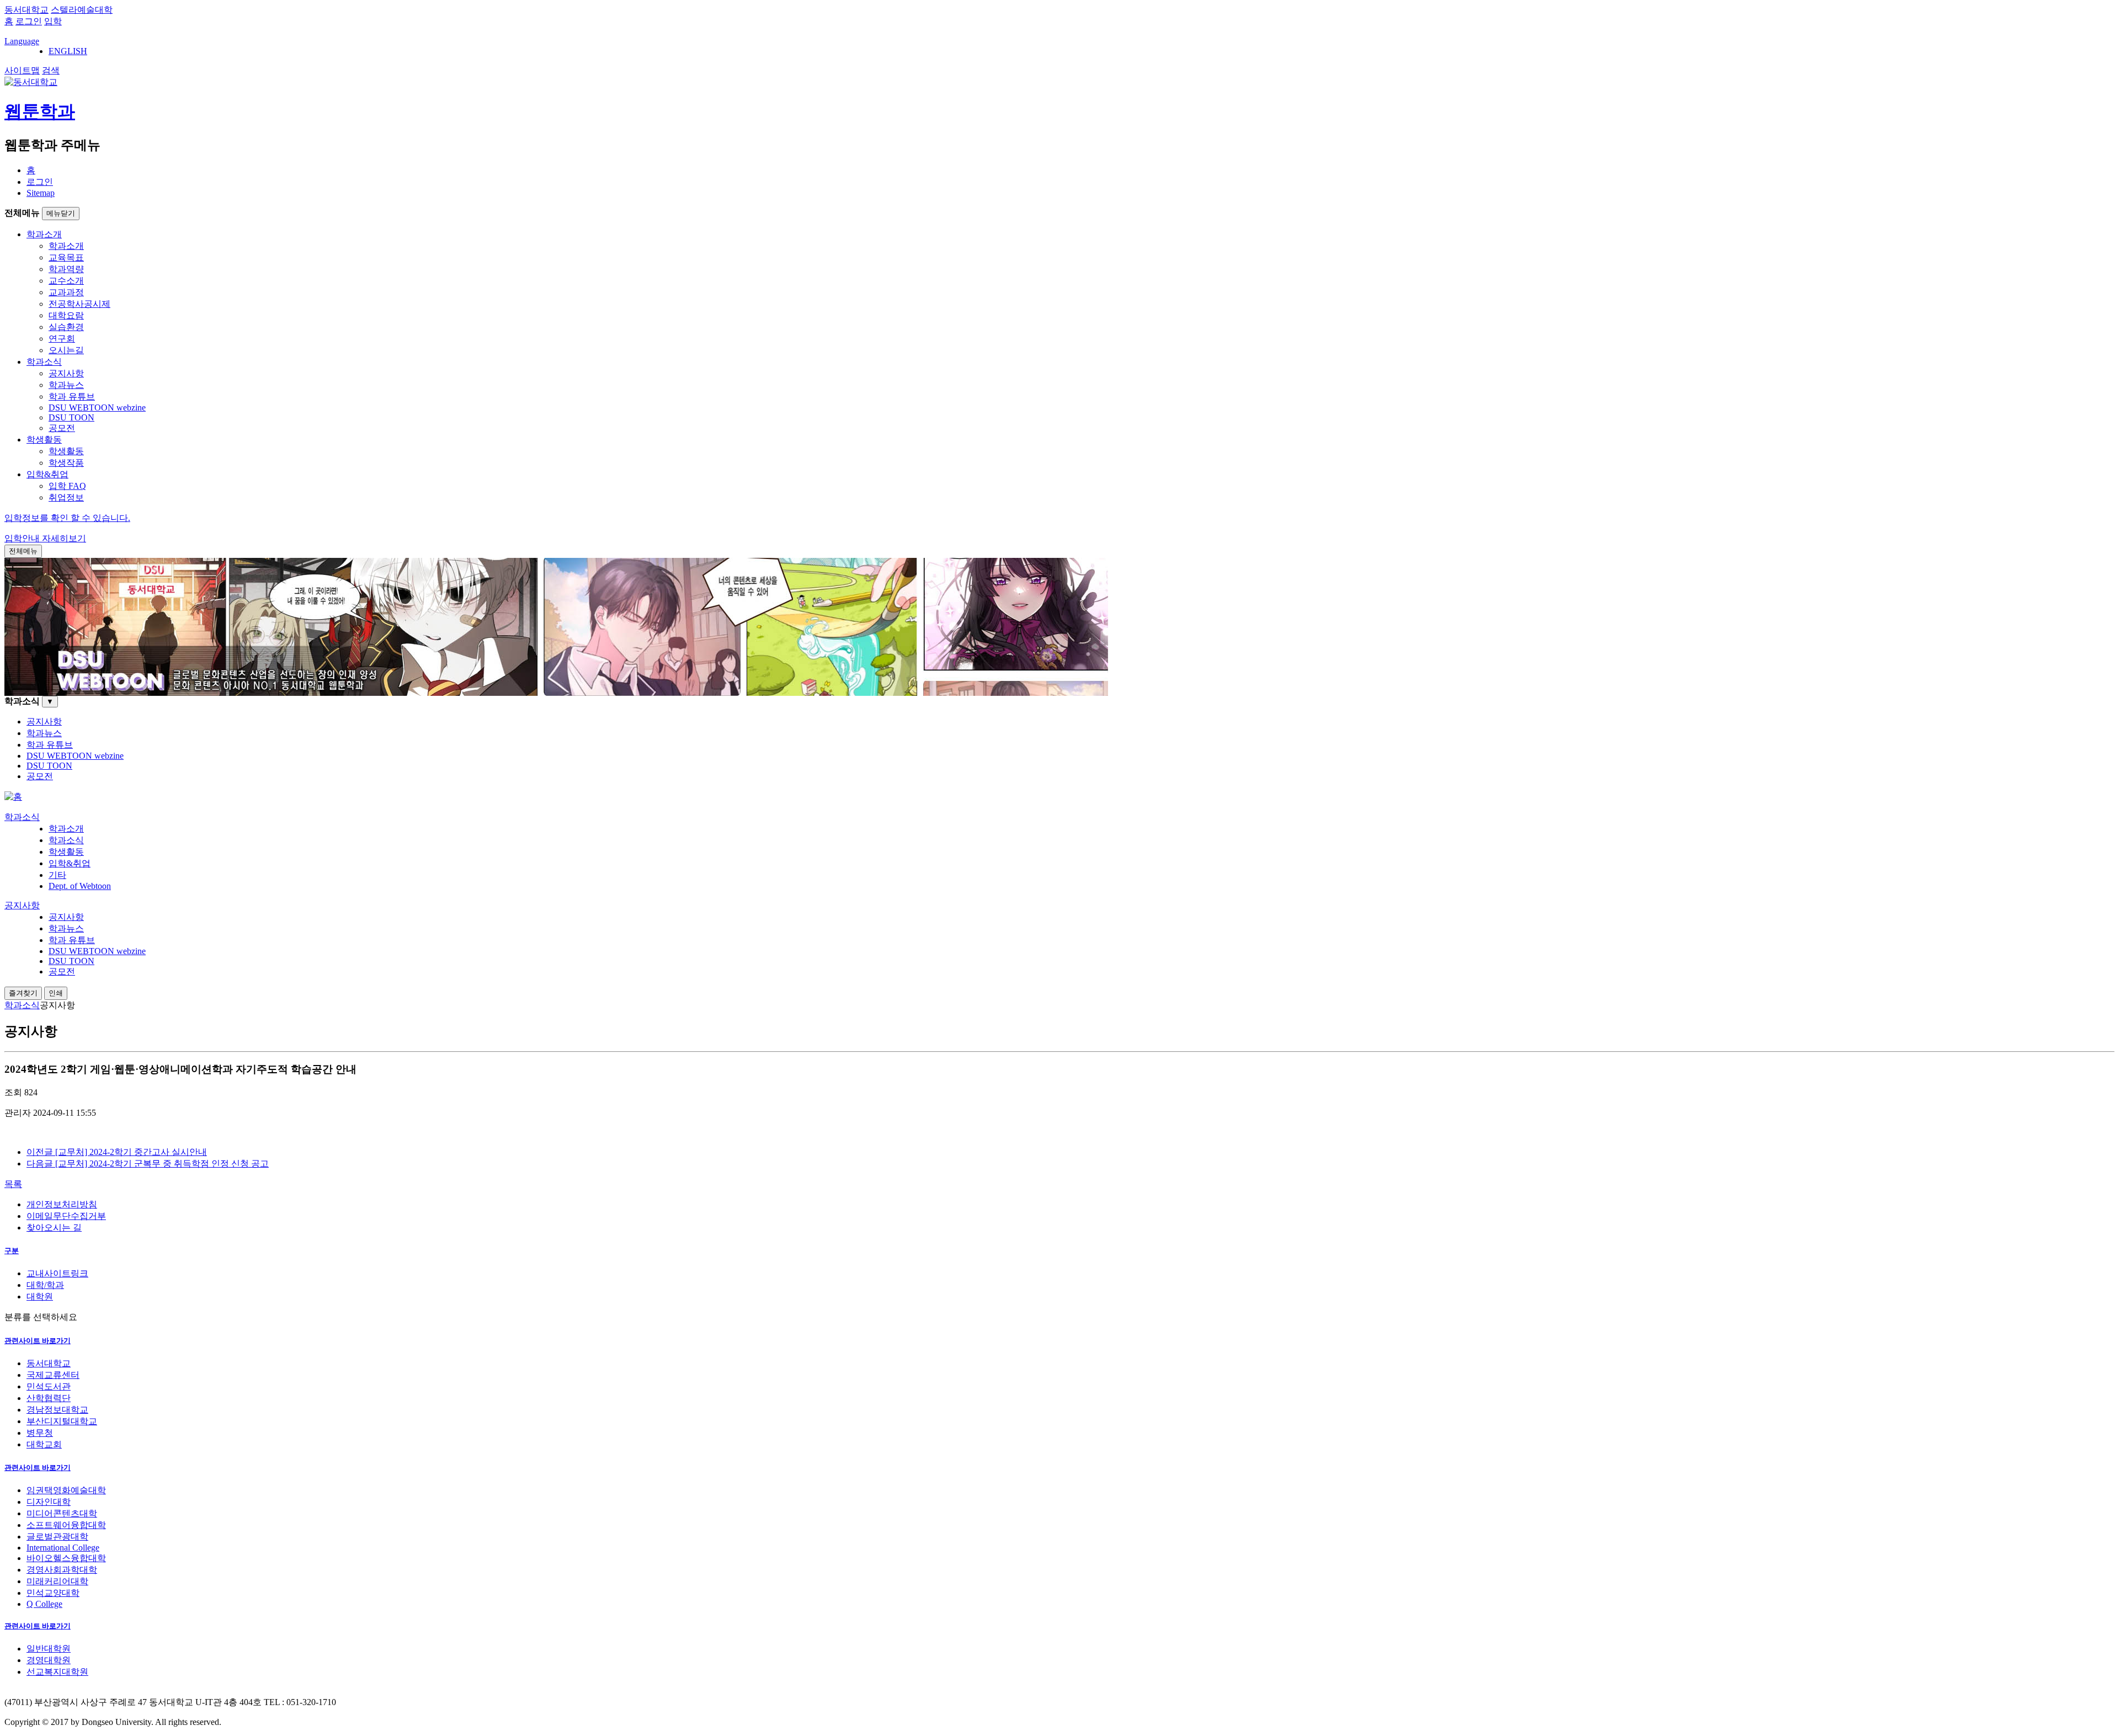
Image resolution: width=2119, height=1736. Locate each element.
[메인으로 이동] (13, 797)
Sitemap (41, 193)
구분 (12, 1251)
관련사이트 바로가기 (38, 1341)
